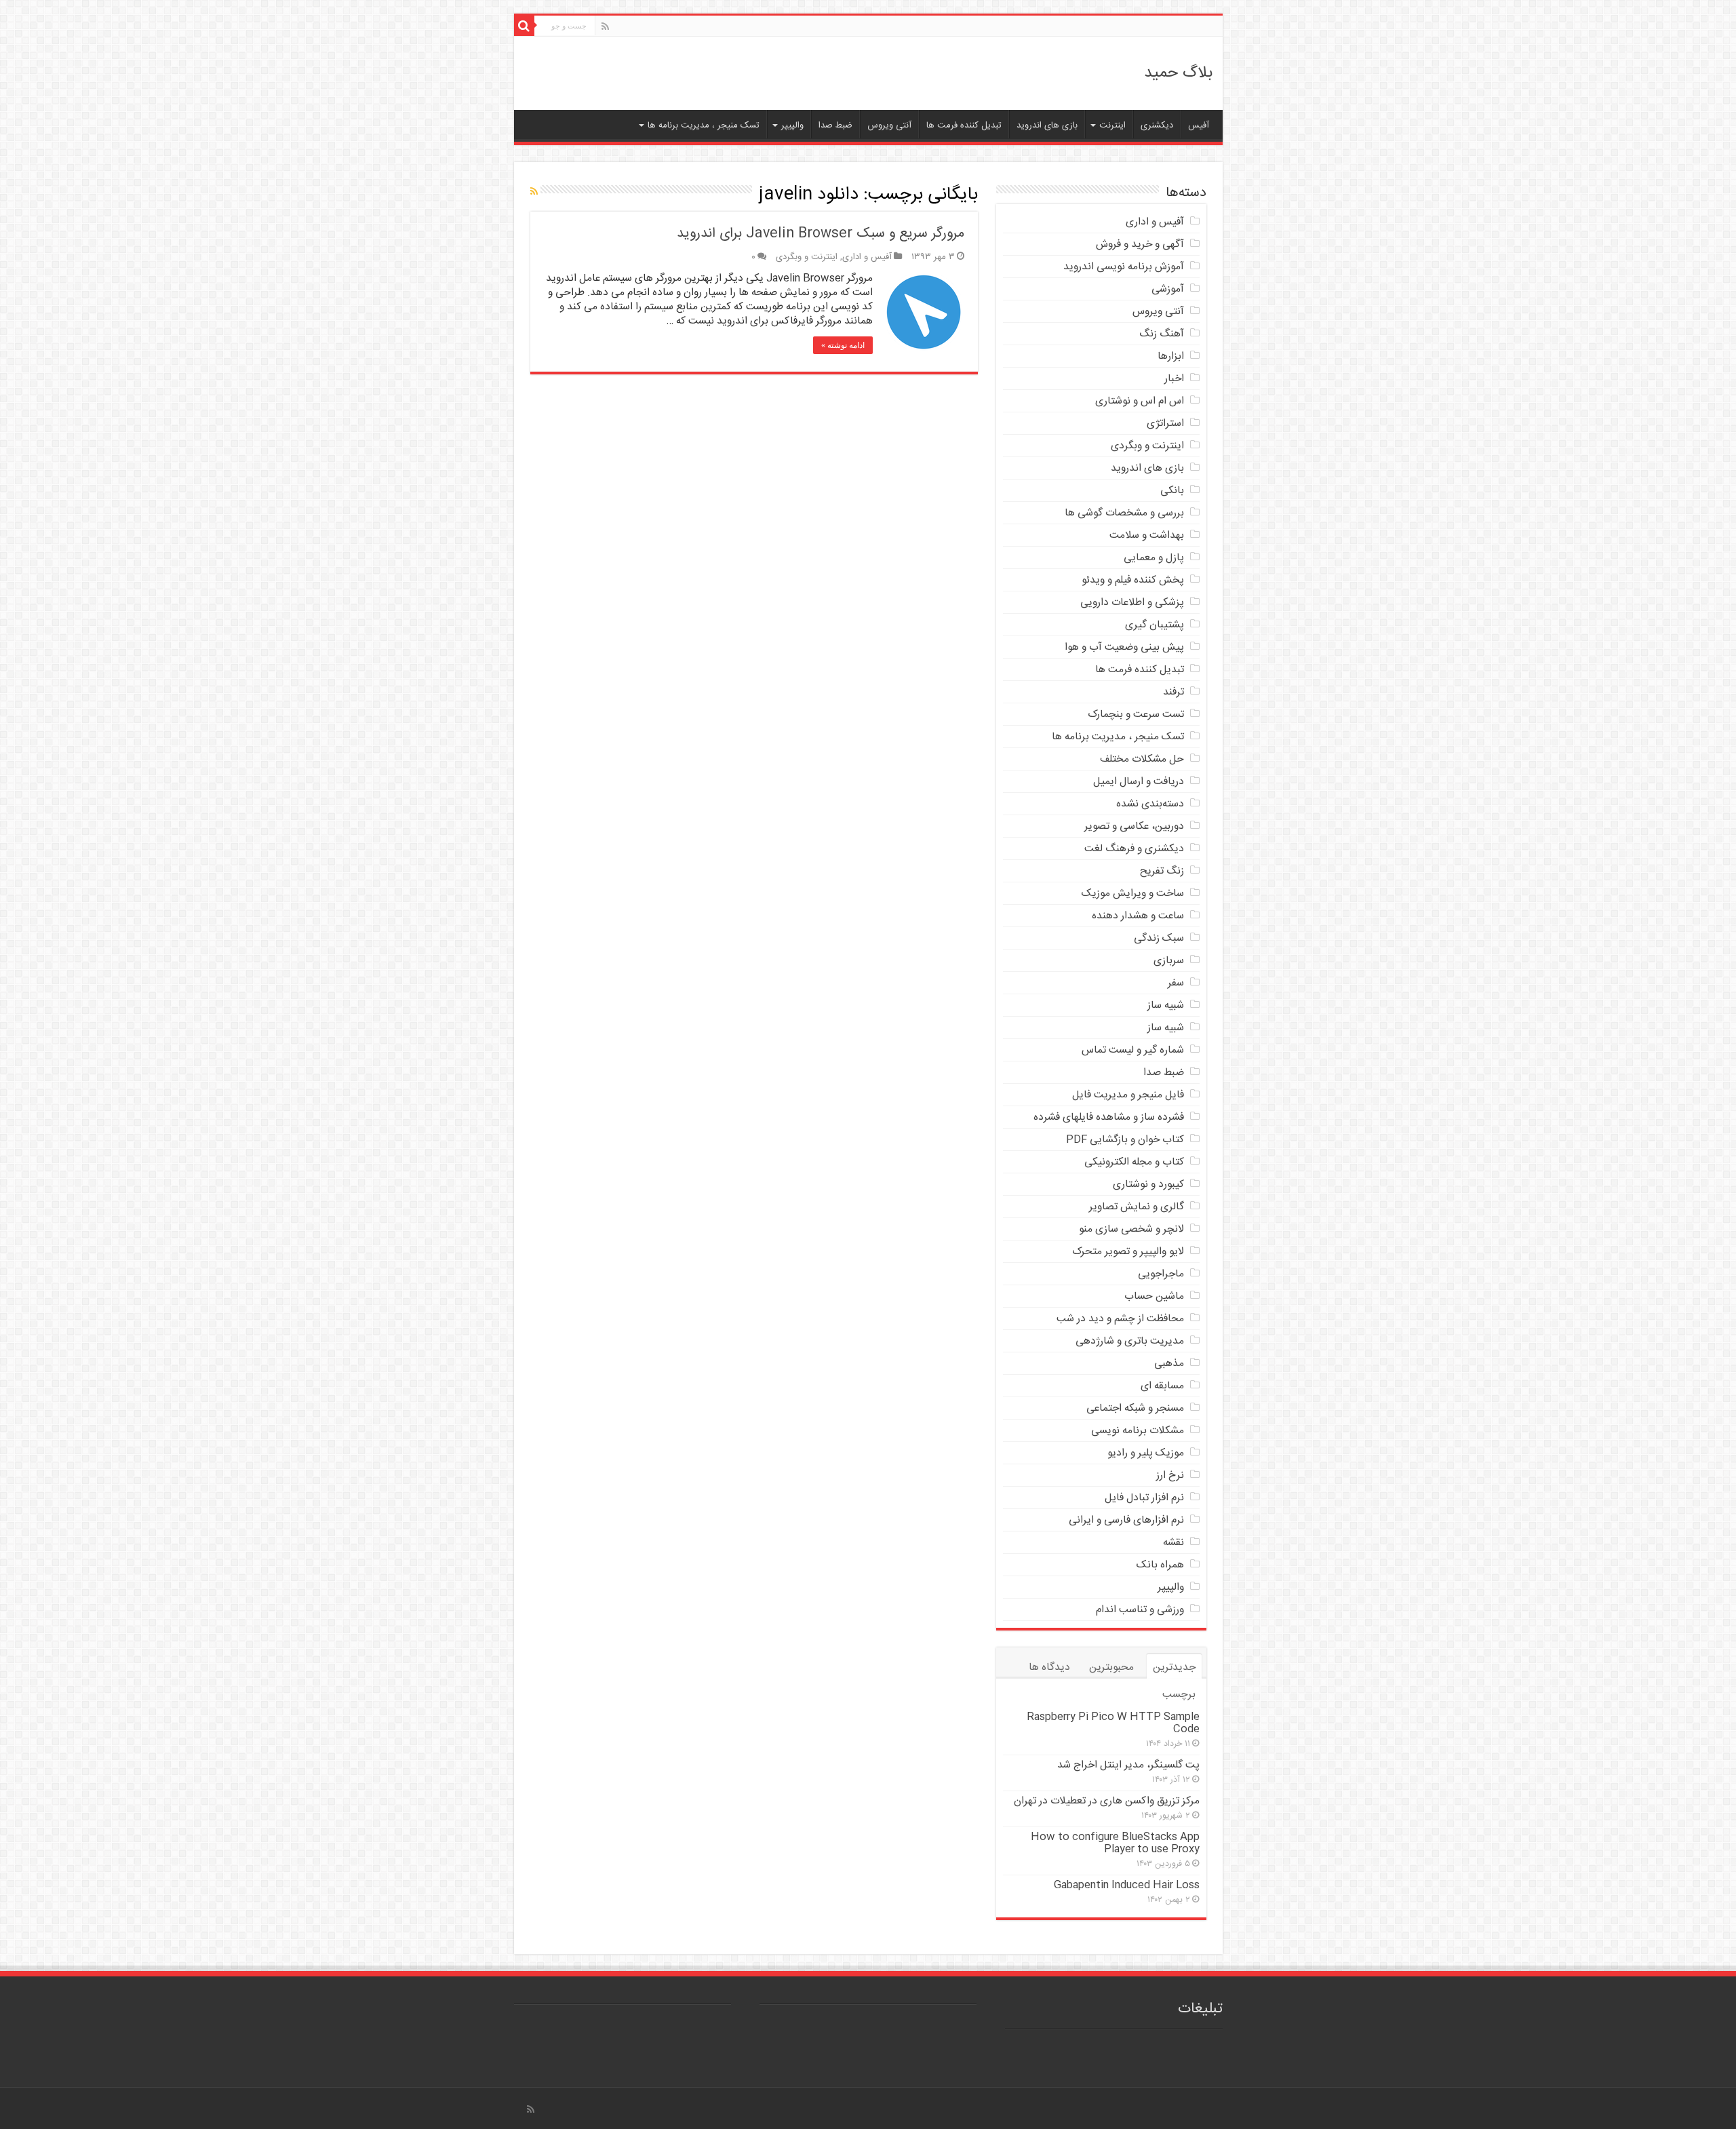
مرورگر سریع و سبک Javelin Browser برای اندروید (821, 234)
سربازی (1169, 961)
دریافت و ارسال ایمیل (1139, 782)
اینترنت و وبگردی (807, 257)
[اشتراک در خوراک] (534, 193)
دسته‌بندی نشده (1150, 804)
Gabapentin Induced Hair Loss (1127, 1885)
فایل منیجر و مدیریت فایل (1128, 1095)
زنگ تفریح (1162, 871)
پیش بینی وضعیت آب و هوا (1124, 647)
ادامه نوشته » (843, 345)
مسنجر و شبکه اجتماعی (1135, 1408)
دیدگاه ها (1049, 1667)
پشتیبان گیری (1155, 625)
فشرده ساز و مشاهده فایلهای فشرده (1109, 1117)
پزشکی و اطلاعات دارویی (1132, 603)
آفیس (1199, 125)
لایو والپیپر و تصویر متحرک (1128, 1252)
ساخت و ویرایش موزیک (1133, 894)
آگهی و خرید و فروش (1140, 245)
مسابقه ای (1162, 1386)
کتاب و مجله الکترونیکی (1134, 1162)
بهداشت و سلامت (1147, 535)
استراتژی (1165, 424)
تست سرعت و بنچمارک (1136, 715)
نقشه (1173, 1543)
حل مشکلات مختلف (1142, 759)
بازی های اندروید (1047, 125)
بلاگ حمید (1178, 73)
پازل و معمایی (1154, 558)
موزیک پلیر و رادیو (1146, 1453)
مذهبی (1169, 1364)
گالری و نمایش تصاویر (1137, 1207)
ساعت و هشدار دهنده (1138, 916)
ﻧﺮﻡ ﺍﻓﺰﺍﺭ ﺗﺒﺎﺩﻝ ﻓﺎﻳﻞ (1144, 1498)
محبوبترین (1111, 1667)
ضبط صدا (835, 125)
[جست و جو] (524, 26)
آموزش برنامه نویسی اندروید (1124, 267)
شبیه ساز (1166, 1005)
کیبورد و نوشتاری (1148, 1185)
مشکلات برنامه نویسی (1138, 1431)
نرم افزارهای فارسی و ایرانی (1126, 1520)
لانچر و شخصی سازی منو (1131, 1229)
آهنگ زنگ (1162, 334)
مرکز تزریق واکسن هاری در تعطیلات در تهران (1107, 1801)
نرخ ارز (1170, 1476)
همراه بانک (1160, 1565)
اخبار (1174, 379)
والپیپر (792, 125)
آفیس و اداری (867, 257)
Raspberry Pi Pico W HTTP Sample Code (1113, 1723)
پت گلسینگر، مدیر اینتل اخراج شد (1128, 1765)
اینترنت (1112, 125)
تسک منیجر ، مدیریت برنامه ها (704, 125)
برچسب (1179, 1695)
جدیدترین (1174, 1667)
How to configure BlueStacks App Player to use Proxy (1115, 1843)
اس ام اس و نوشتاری (1140, 401)
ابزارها (1171, 356)
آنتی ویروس (889, 125)
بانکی (1172, 491)
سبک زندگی (1159, 938)
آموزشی (1168, 289)
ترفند (1173, 692)
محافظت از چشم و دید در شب (1120, 1319)
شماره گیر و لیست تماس (1133, 1050)
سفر (1176, 983)
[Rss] (605, 27)
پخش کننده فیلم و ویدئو (1133, 580)
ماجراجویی (1161, 1274)
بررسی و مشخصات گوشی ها (1124, 513)
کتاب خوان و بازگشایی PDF (1125, 1140)
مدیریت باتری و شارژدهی (1130, 1341)
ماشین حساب (1154, 1296)
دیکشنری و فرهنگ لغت (1134, 849)
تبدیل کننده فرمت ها (964, 125)
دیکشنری (1157, 125)
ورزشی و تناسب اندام (1140, 1610)
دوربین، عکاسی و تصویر (1134, 826)
